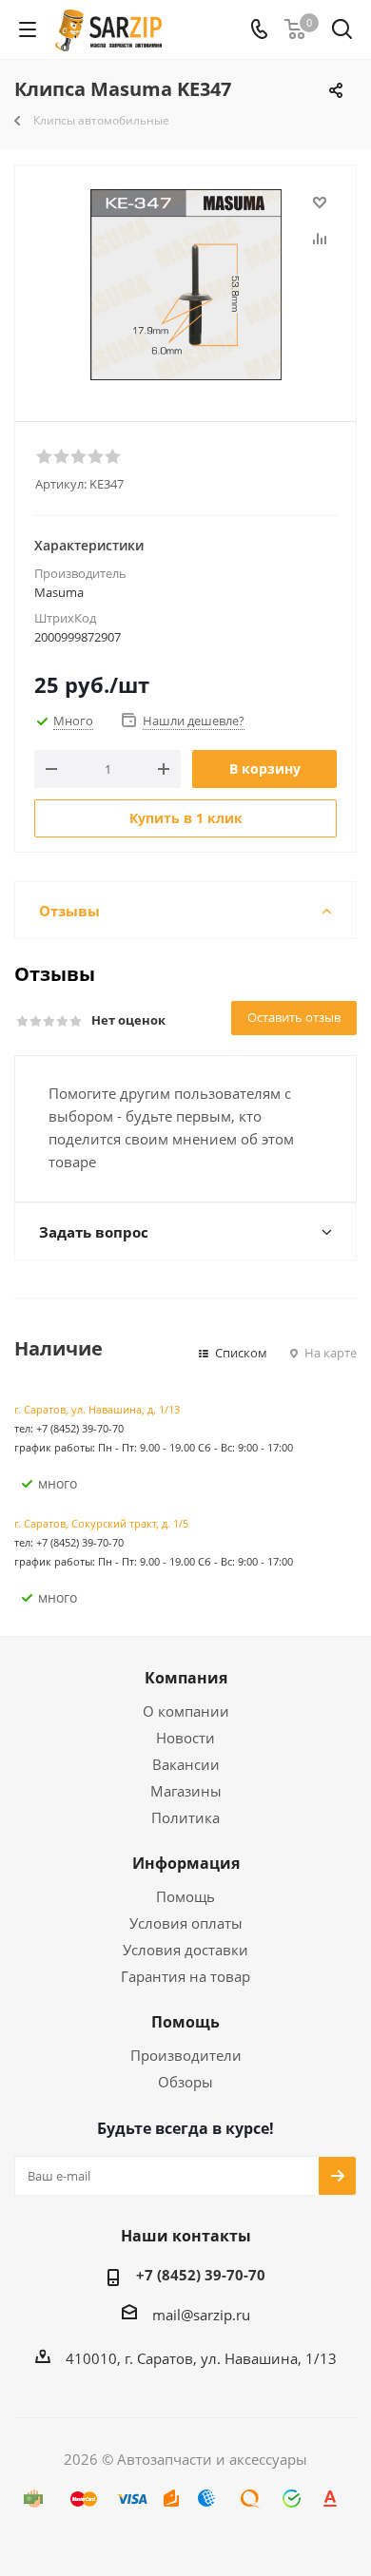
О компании (186, 1711)
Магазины (186, 1791)
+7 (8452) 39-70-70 (201, 2275)
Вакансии (186, 1764)
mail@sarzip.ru (201, 2315)
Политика (185, 1817)
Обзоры (185, 2082)
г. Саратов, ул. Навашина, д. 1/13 (97, 1409)
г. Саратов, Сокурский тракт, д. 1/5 (101, 1523)
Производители (186, 2055)
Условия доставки (185, 1950)
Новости (185, 1738)
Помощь (185, 1896)
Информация (186, 1863)
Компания (186, 1678)
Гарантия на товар (185, 1976)
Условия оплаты (186, 1923)
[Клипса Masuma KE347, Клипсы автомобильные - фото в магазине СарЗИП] (185, 285)
